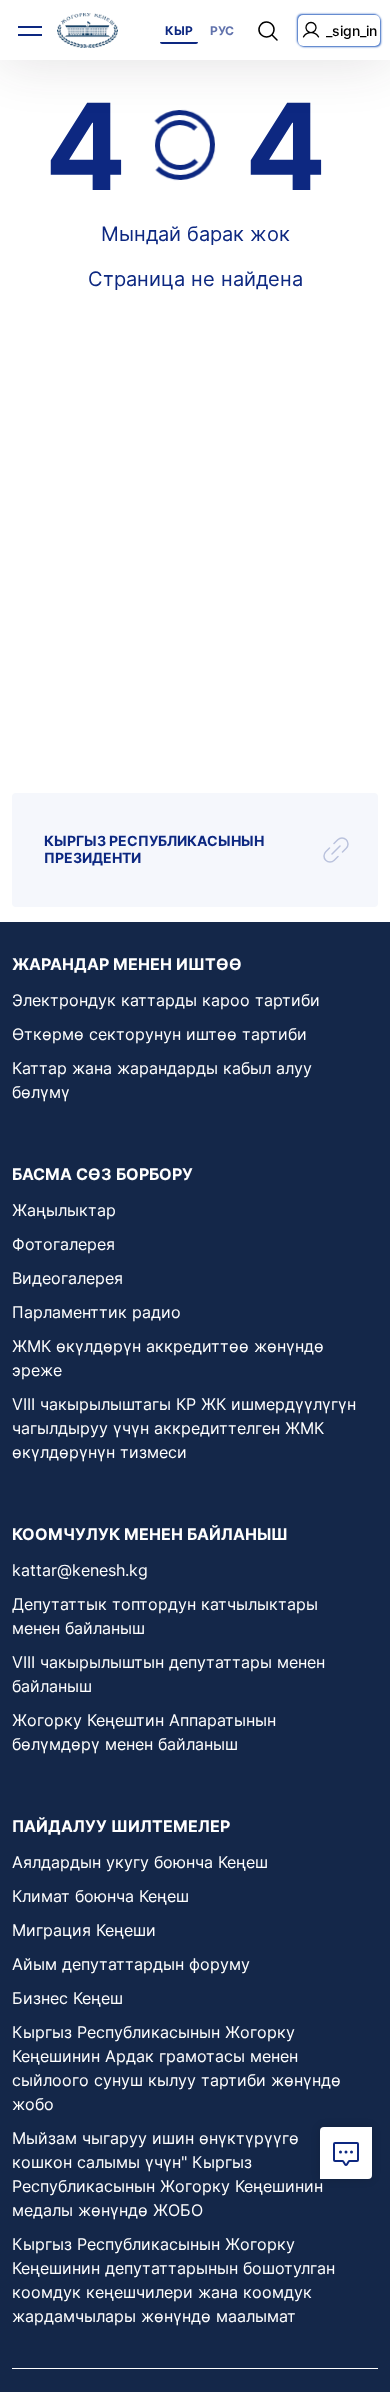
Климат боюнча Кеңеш (100, 1896)
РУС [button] (222, 30)
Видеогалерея (67, 1278)
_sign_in (351, 30)
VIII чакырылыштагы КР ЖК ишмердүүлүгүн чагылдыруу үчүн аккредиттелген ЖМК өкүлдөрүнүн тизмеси (184, 1428)
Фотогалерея (63, 1244)
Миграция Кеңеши (84, 1930)
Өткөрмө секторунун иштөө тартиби (159, 1034)
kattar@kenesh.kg (80, 1570)
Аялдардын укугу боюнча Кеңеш (140, 1862)
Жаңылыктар (64, 1210)
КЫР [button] (179, 30)
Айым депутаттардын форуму (131, 1964)
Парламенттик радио (96, 1312)
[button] (346, 2153)
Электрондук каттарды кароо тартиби (166, 1000)
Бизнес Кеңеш (67, 1998)
